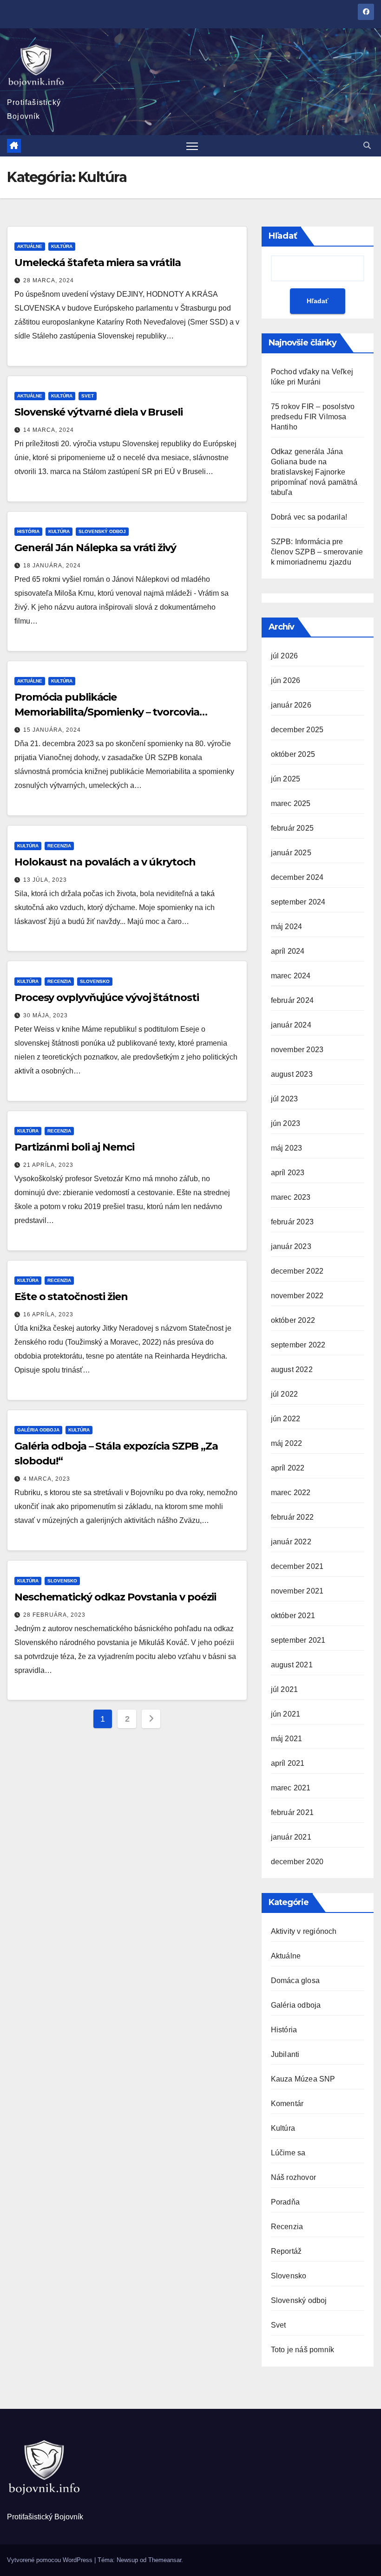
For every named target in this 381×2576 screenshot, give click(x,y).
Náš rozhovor (293, 2177)
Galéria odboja (38, 1430)
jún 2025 (286, 779)
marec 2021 (291, 1788)
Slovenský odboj (102, 531)
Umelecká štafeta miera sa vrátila (98, 263)
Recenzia (59, 846)
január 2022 (291, 1542)
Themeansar (165, 2560)
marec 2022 (291, 1493)
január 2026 (291, 705)
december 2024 (297, 877)
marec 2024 (291, 976)
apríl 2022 (288, 1468)
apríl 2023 (288, 1173)
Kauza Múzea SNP (303, 2079)
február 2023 (292, 1222)
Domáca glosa (295, 1981)
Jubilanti (285, 2054)
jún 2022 (286, 1419)
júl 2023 (285, 1099)
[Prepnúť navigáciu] (192, 146)
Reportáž (286, 2251)
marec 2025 (291, 803)
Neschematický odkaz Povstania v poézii (115, 1597)
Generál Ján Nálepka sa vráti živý (95, 548)
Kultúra (62, 246)
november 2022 (297, 1296)
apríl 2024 (288, 951)
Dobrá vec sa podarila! (310, 517)
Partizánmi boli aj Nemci (74, 1147)
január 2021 (291, 1837)
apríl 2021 (288, 1763)
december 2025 (297, 730)
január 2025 (291, 853)
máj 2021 (287, 1739)
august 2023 (292, 1074)
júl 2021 (285, 1689)
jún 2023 (286, 1123)
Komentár (287, 2104)
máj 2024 (287, 927)
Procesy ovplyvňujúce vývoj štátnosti (106, 998)
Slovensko (95, 981)
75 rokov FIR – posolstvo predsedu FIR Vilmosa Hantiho (313, 417)
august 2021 (292, 1665)
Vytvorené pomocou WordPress (51, 2560)
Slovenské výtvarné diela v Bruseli (99, 412)
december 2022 (297, 1271)
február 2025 (292, 828)
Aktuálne (30, 246)
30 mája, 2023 (46, 1015)
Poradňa (285, 2202)
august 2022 (292, 1369)
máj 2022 (287, 1443)
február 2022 (292, 1517)
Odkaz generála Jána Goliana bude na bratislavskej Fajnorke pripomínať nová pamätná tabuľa (314, 472)
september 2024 (298, 902)
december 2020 (297, 1862)
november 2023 (297, 1050)
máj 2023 (287, 1148)
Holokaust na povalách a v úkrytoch (105, 862)
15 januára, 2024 (52, 730)
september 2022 (298, 1345)
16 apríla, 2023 (48, 1314)
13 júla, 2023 (45, 880)
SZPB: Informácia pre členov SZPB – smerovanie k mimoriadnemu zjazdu (317, 552)
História (28, 531)
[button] (367, 146)
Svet (88, 396)
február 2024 (292, 1000)
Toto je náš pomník (303, 2350)
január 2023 (291, 1246)
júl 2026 (285, 656)
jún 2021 (286, 1714)
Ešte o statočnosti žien (71, 1297)
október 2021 (293, 1616)
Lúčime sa (288, 2153)
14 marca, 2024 (49, 430)
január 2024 (291, 1025)
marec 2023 (291, 1197)
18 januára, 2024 (52, 566)
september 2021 (298, 1640)
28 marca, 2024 (49, 280)
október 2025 (293, 754)
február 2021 (292, 1812)
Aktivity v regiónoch (304, 1931)
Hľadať (283, 236)
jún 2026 (286, 680)
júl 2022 (285, 1394)
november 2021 (297, 1591)
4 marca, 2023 (47, 1479)
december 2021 (297, 1566)
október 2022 (293, 1320)
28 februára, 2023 (54, 1615)
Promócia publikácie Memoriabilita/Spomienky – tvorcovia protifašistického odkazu (107, 712)
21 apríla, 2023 (48, 1165)
